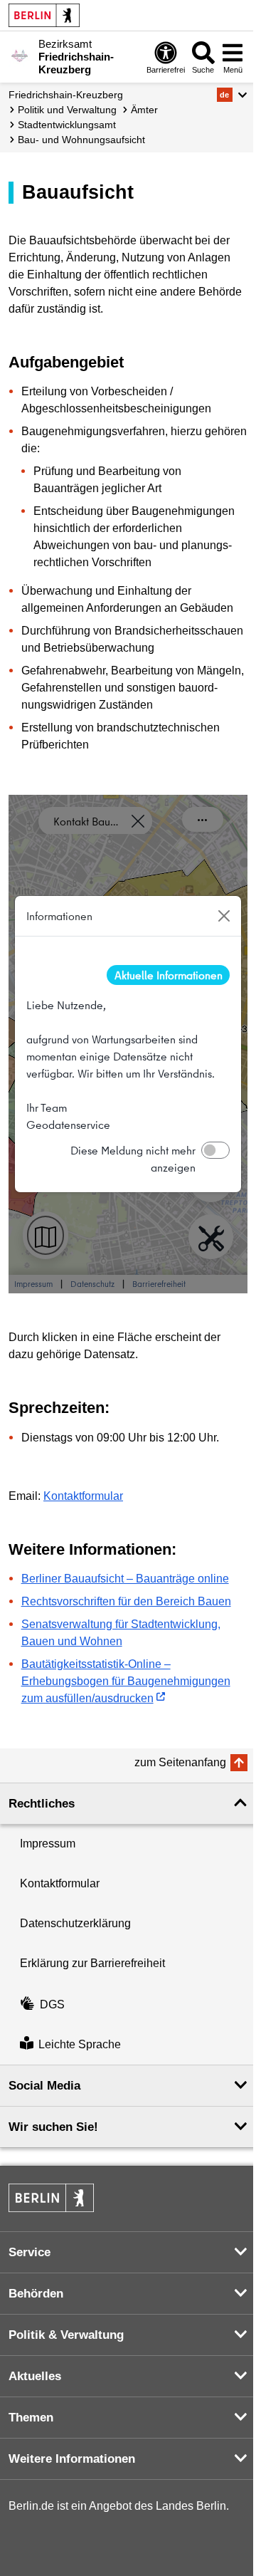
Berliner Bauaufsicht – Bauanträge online (125, 1579)
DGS (52, 2004)
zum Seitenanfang (180, 1762)
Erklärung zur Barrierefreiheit (92, 1963)
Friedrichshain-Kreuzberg (66, 95)
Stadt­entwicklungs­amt (67, 125)
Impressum (48, 1844)
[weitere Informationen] (20, 56)
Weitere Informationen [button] (72, 2459)
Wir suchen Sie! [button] (53, 2127)
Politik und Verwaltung (67, 110)
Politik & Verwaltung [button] (66, 2335)
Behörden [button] (36, 2294)
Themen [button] (31, 2418)
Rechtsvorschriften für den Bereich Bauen (126, 1601)
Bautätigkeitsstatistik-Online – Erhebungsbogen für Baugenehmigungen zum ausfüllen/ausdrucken (126, 1681)
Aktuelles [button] (35, 2376)
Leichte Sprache (80, 2044)
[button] (232, 95)
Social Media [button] (44, 2086)
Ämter (144, 110)
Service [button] (30, 2252)
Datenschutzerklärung (75, 1923)
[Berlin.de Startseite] (44, 15)
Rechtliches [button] (42, 1804)
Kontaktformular (83, 1496)
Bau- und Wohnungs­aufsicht (81, 140)
